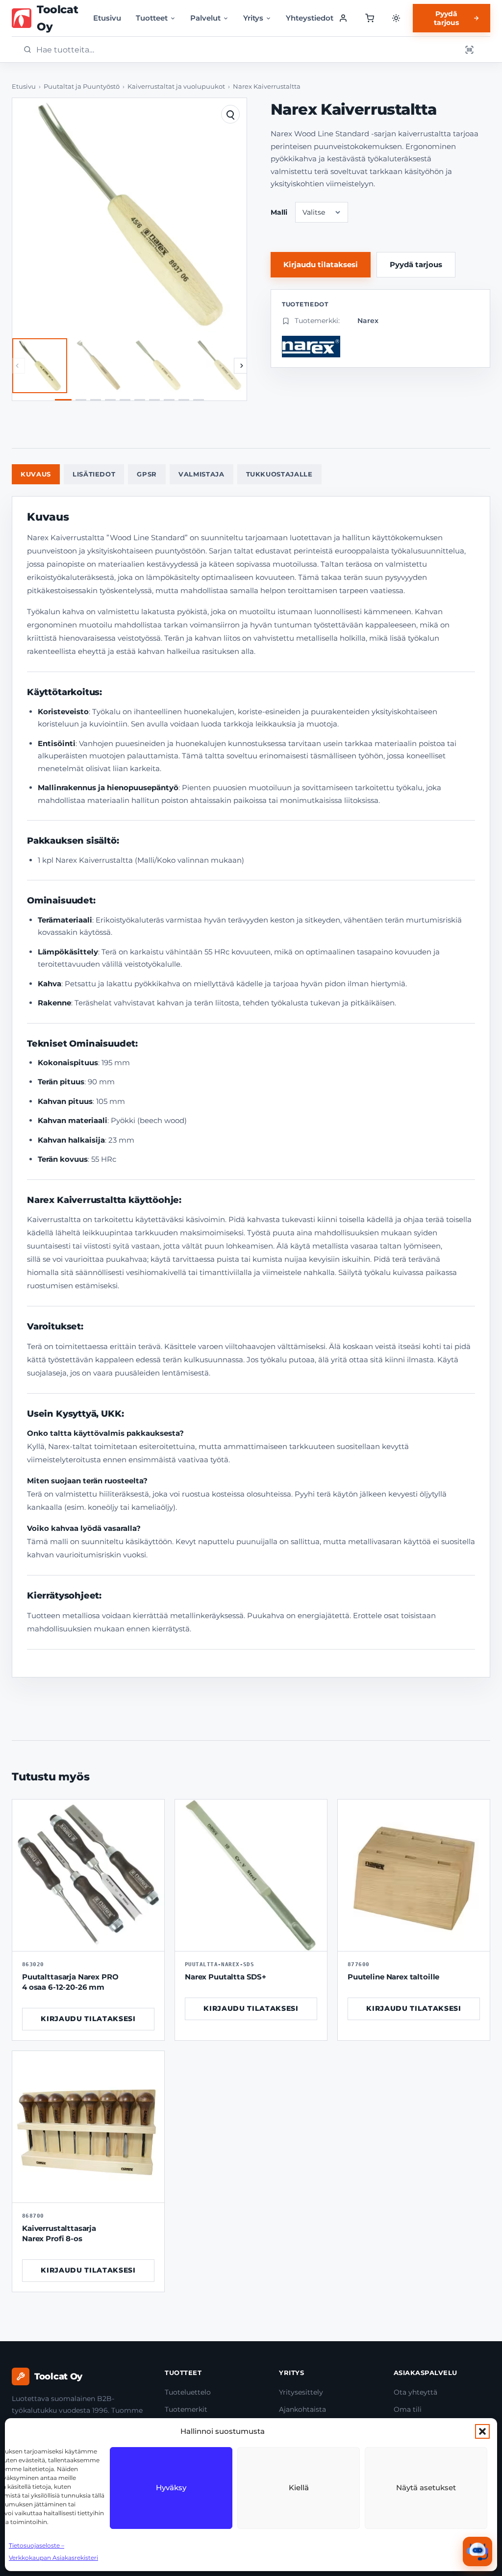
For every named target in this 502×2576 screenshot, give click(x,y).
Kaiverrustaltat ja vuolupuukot (176, 87)
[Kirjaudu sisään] (343, 18)
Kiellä (299, 2488)
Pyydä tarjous (446, 18)
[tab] (63, 400)
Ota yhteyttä (415, 2392)
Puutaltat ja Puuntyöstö (82, 87)
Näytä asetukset (426, 2488)
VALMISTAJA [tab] (201, 474)
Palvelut (205, 18)
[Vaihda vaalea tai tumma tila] (396, 18)
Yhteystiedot (310, 18)
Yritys (253, 18)
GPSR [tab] (147, 474)
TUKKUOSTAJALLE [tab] (279, 474)
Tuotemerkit (186, 2409)
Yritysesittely (301, 2392)
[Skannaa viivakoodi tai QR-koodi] (469, 50)
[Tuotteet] (369, 18)
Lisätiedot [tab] (94, 474)
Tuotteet (152, 18)
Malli (279, 212)
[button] (482, 2431)
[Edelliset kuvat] (17, 366)
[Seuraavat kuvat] (242, 366)
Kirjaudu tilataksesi (321, 264)
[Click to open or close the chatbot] (477, 2551)
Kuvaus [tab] (36, 474)
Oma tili (408, 2409)
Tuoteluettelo (188, 2392)
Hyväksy (171, 2488)
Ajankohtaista (302, 2409)
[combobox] (246, 50)
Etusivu (107, 18)
